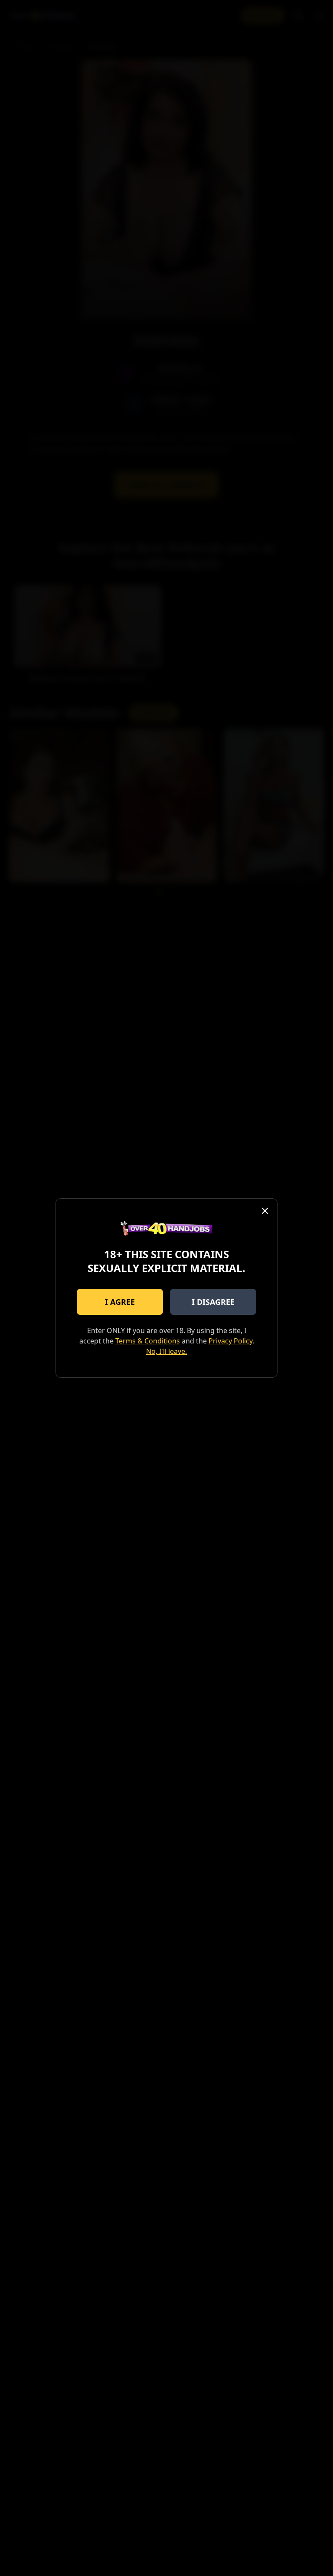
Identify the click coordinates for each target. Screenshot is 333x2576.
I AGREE (120, 1302)
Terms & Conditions (148, 1341)
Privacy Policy (230, 1341)
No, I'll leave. (166, 1351)
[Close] (265, 1211)
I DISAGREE (213, 1302)
